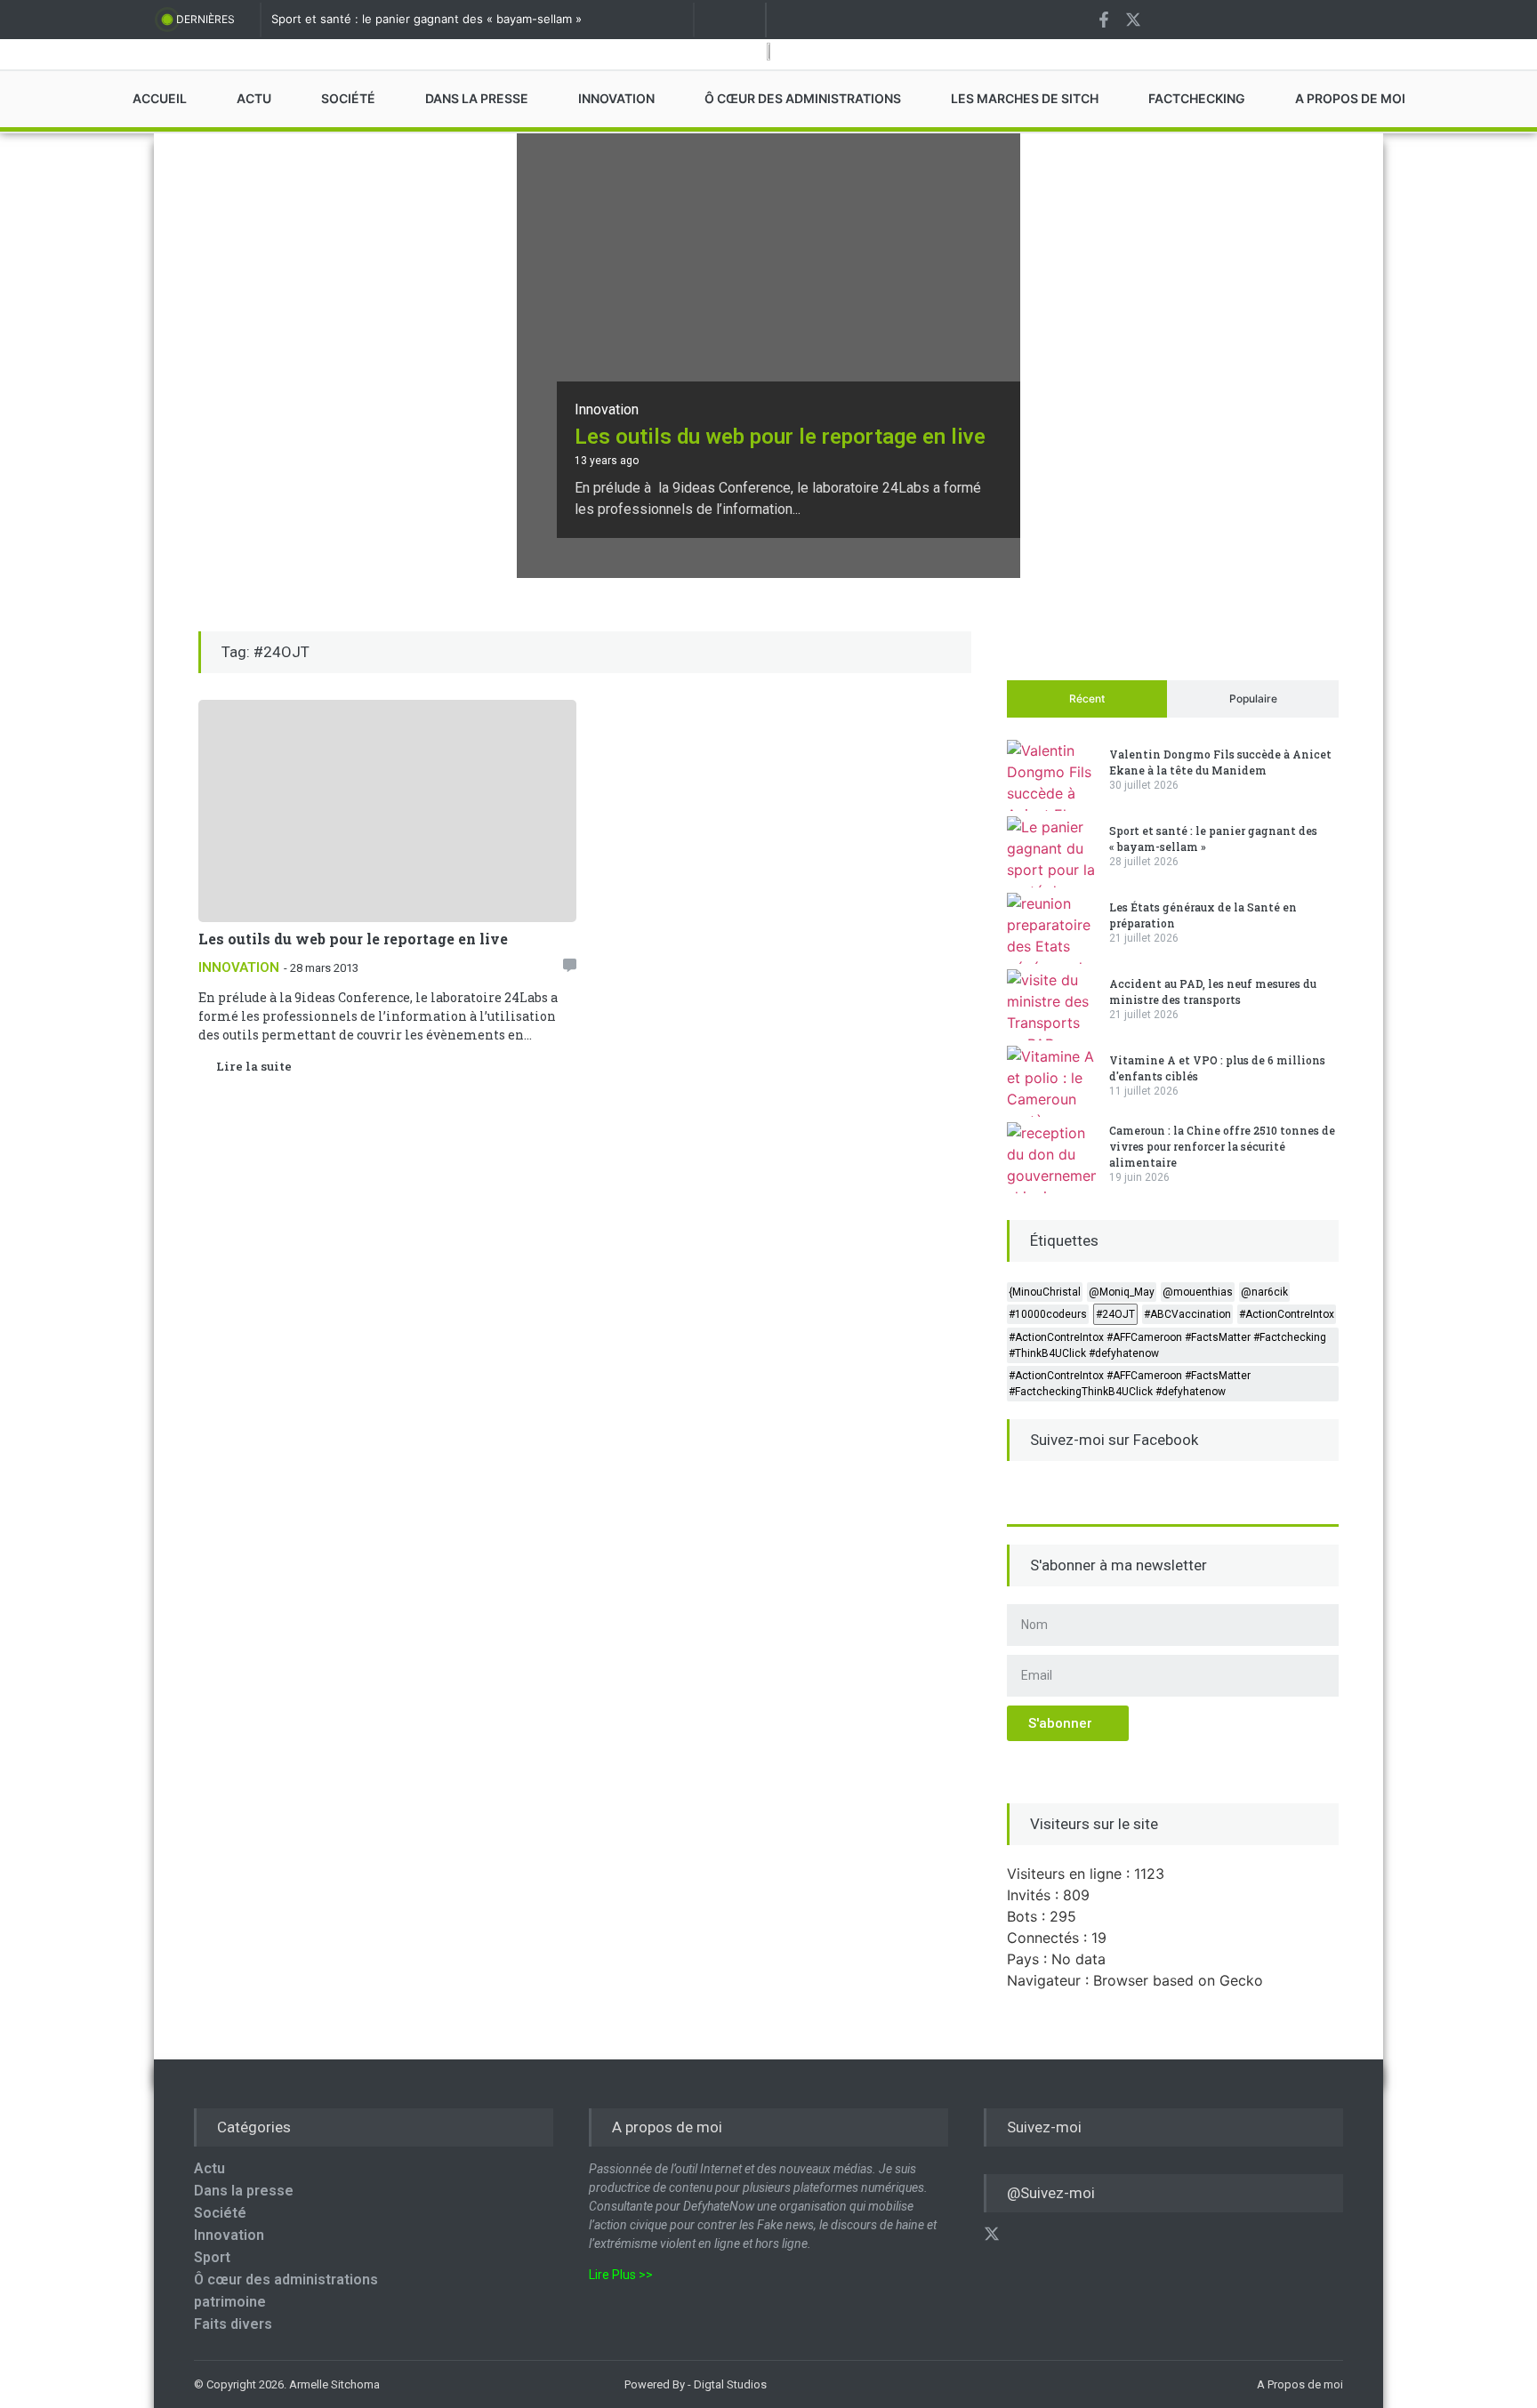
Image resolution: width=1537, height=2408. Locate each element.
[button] (570, 965)
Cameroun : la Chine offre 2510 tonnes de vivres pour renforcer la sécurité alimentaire (1222, 1146)
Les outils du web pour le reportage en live (780, 437)
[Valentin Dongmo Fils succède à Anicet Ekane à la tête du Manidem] (1051, 775)
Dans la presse (244, 2191)
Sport (212, 2257)
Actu (209, 2168)
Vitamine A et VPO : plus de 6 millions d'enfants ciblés (1217, 1068)
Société (220, 2213)
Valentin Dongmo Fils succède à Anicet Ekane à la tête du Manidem (1220, 762)
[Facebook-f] (1104, 20)
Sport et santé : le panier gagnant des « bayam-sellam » (426, 19)
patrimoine (230, 2302)
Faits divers (233, 2324)
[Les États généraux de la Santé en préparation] (1051, 928)
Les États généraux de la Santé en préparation (1203, 915)
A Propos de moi (1300, 2384)
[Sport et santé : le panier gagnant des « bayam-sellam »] (1051, 852)
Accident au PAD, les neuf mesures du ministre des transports (1213, 991)
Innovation (607, 409)
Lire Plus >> (621, 2275)
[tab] (1086, 699)
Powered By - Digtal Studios (696, 2384)
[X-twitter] (1133, 20)
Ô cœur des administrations (286, 2280)
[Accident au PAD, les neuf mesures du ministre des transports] (1051, 1005)
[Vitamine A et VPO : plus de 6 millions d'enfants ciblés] (1051, 1081)
